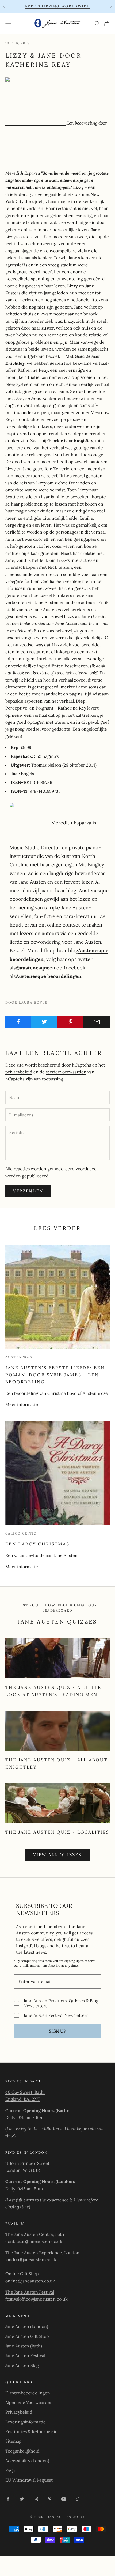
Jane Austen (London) (27, 2326)
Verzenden (28, 1191)
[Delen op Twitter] (45, 1022)
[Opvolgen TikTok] (78, 2499)
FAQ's (11, 2470)
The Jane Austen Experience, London (42, 2253)
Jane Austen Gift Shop (27, 2336)
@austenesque (33, 968)
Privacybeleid (19, 2412)
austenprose (20, 1357)
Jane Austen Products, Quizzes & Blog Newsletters (61, 2003)
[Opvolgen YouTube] (64, 2499)
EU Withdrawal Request (29, 2480)
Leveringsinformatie (26, 2422)
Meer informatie (22, 1404)
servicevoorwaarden (66, 1072)
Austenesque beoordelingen (49, 976)
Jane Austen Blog (22, 2365)
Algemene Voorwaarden (29, 2402)
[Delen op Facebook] (18, 1022)
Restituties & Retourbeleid (32, 2431)
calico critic (21, 1533)
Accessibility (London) (27, 2461)
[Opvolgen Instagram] (36, 2499)
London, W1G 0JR (23, 2170)
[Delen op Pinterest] (71, 1022)
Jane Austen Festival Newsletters (56, 2015)
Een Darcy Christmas (37, 1544)
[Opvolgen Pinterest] (50, 2499)
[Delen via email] (97, 1022)
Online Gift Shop (22, 2274)
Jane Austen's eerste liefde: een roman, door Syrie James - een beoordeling (55, 1375)
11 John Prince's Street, (28, 2163)
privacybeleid (19, 1072)
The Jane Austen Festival (30, 2292)
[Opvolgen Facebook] (8, 2499)
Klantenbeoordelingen (28, 2393)
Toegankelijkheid (22, 2451)
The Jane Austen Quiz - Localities (57, 1832)
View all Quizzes (57, 1855)
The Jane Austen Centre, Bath (35, 2234)
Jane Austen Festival (25, 2355)
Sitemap (14, 2441)
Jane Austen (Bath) (24, 2346)
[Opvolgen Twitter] (22, 2499)
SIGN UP (57, 2031)
